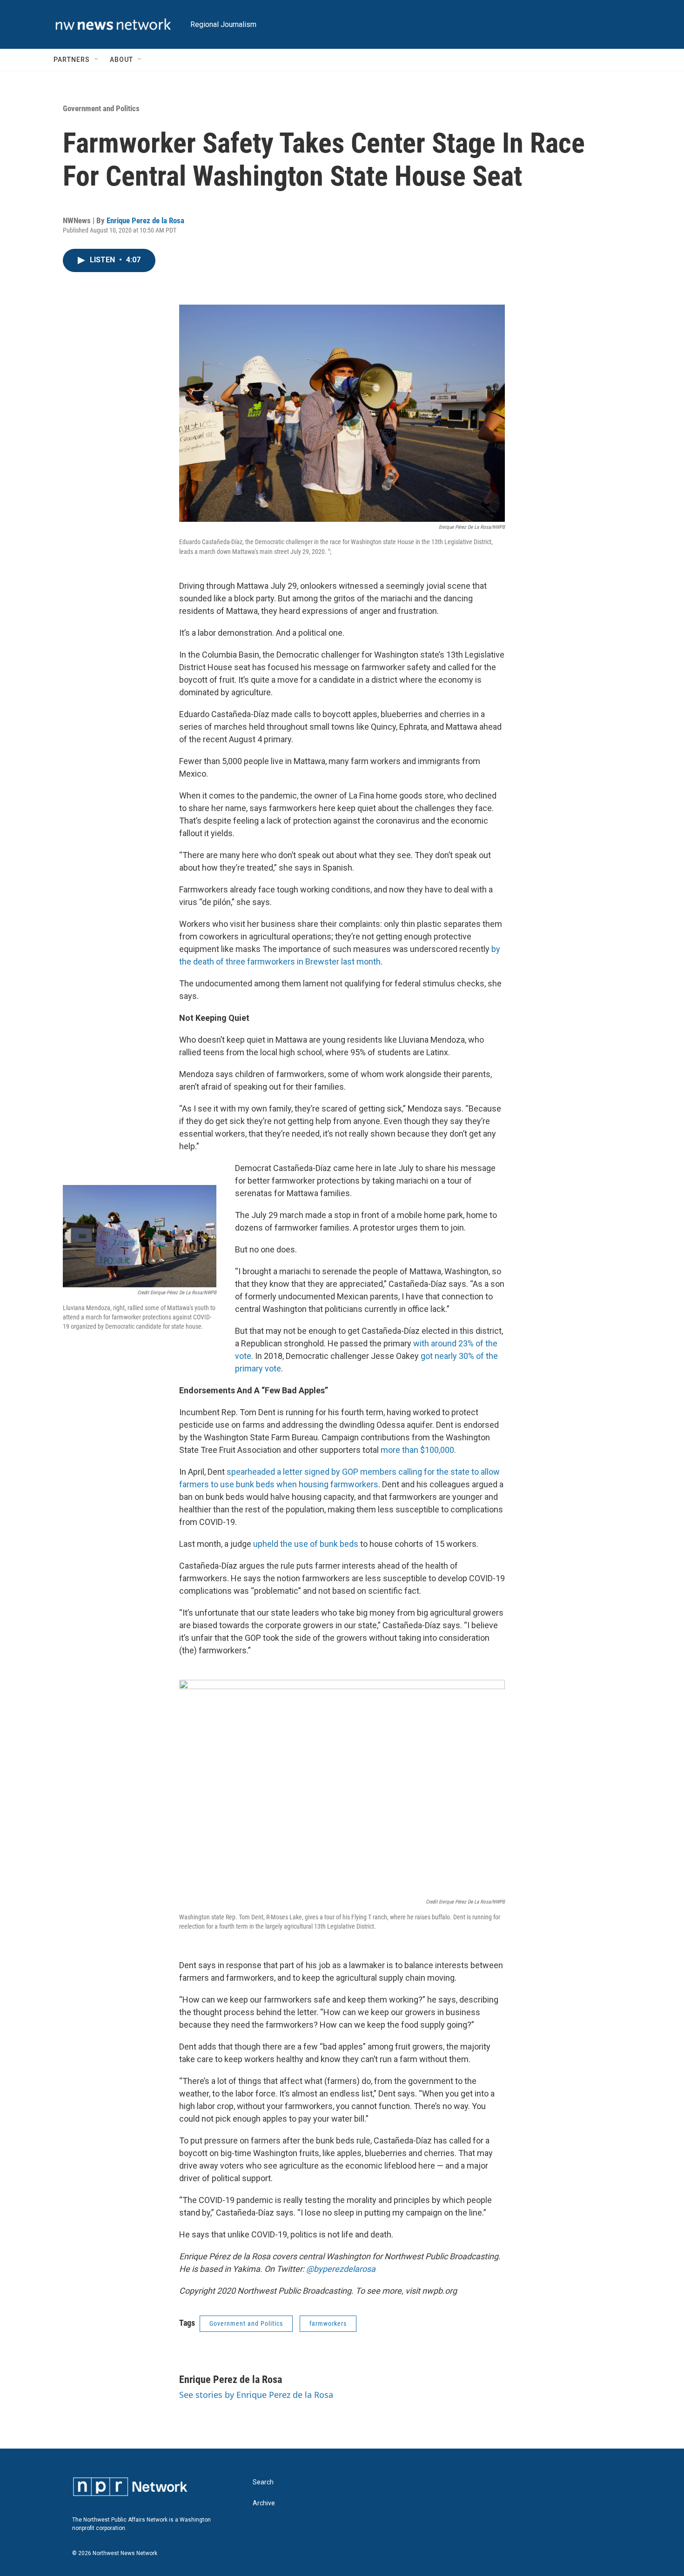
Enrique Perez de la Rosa (145, 220)
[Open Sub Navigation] (97, 60)
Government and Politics (101, 108)
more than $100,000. (418, 1450)
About (121, 60)
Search (263, 2482)
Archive (264, 2503)
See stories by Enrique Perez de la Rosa (256, 2395)
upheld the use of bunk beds (306, 1544)
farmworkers (328, 2323)
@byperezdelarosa (341, 2269)
